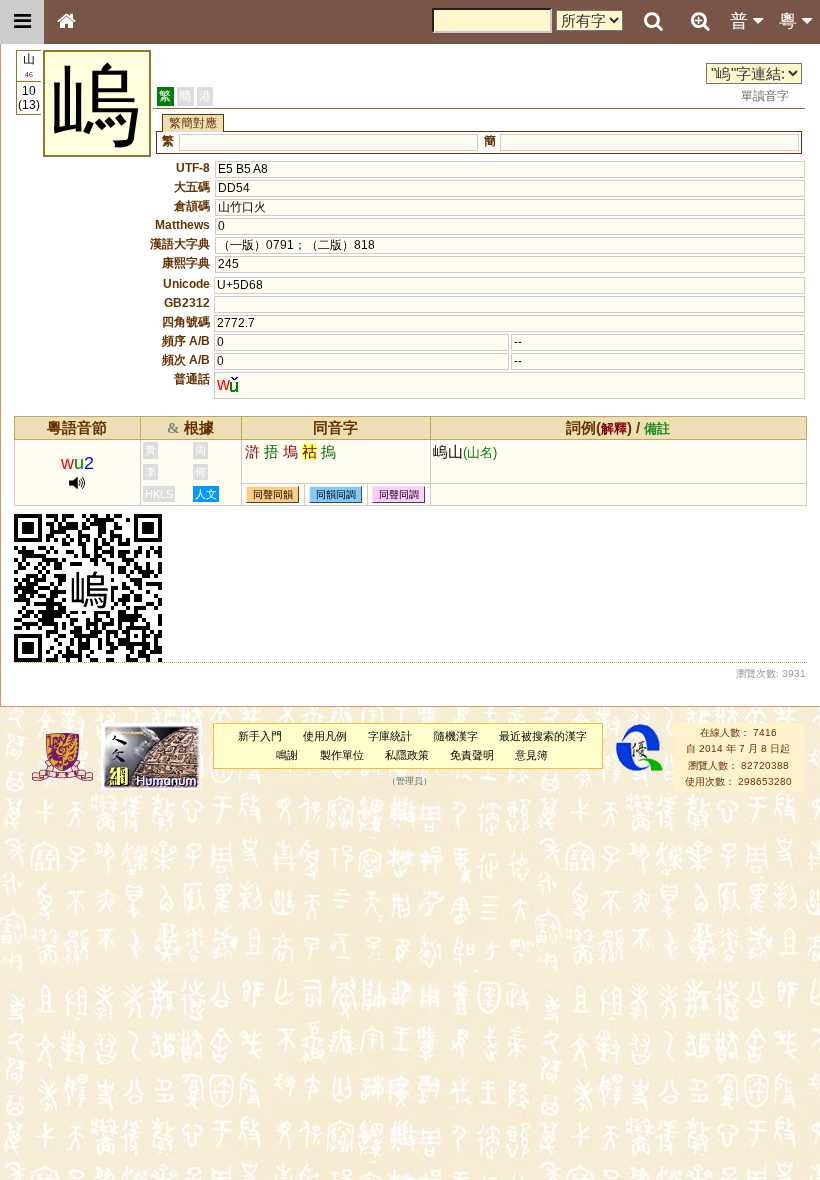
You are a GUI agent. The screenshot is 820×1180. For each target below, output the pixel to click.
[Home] (66, 22)
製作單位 (342, 755)
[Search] (653, 22)
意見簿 (531, 755)
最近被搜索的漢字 (543, 736)
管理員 (409, 781)
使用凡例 (325, 736)
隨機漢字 (456, 736)
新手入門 (260, 736)
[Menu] (22, 22)
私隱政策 (407, 755)
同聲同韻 (273, 494)
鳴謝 (287, 755)
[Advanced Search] (700, 21)
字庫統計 (390, 736)
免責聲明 (472, 755)
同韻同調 (336, 494)
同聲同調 (399, 494)
